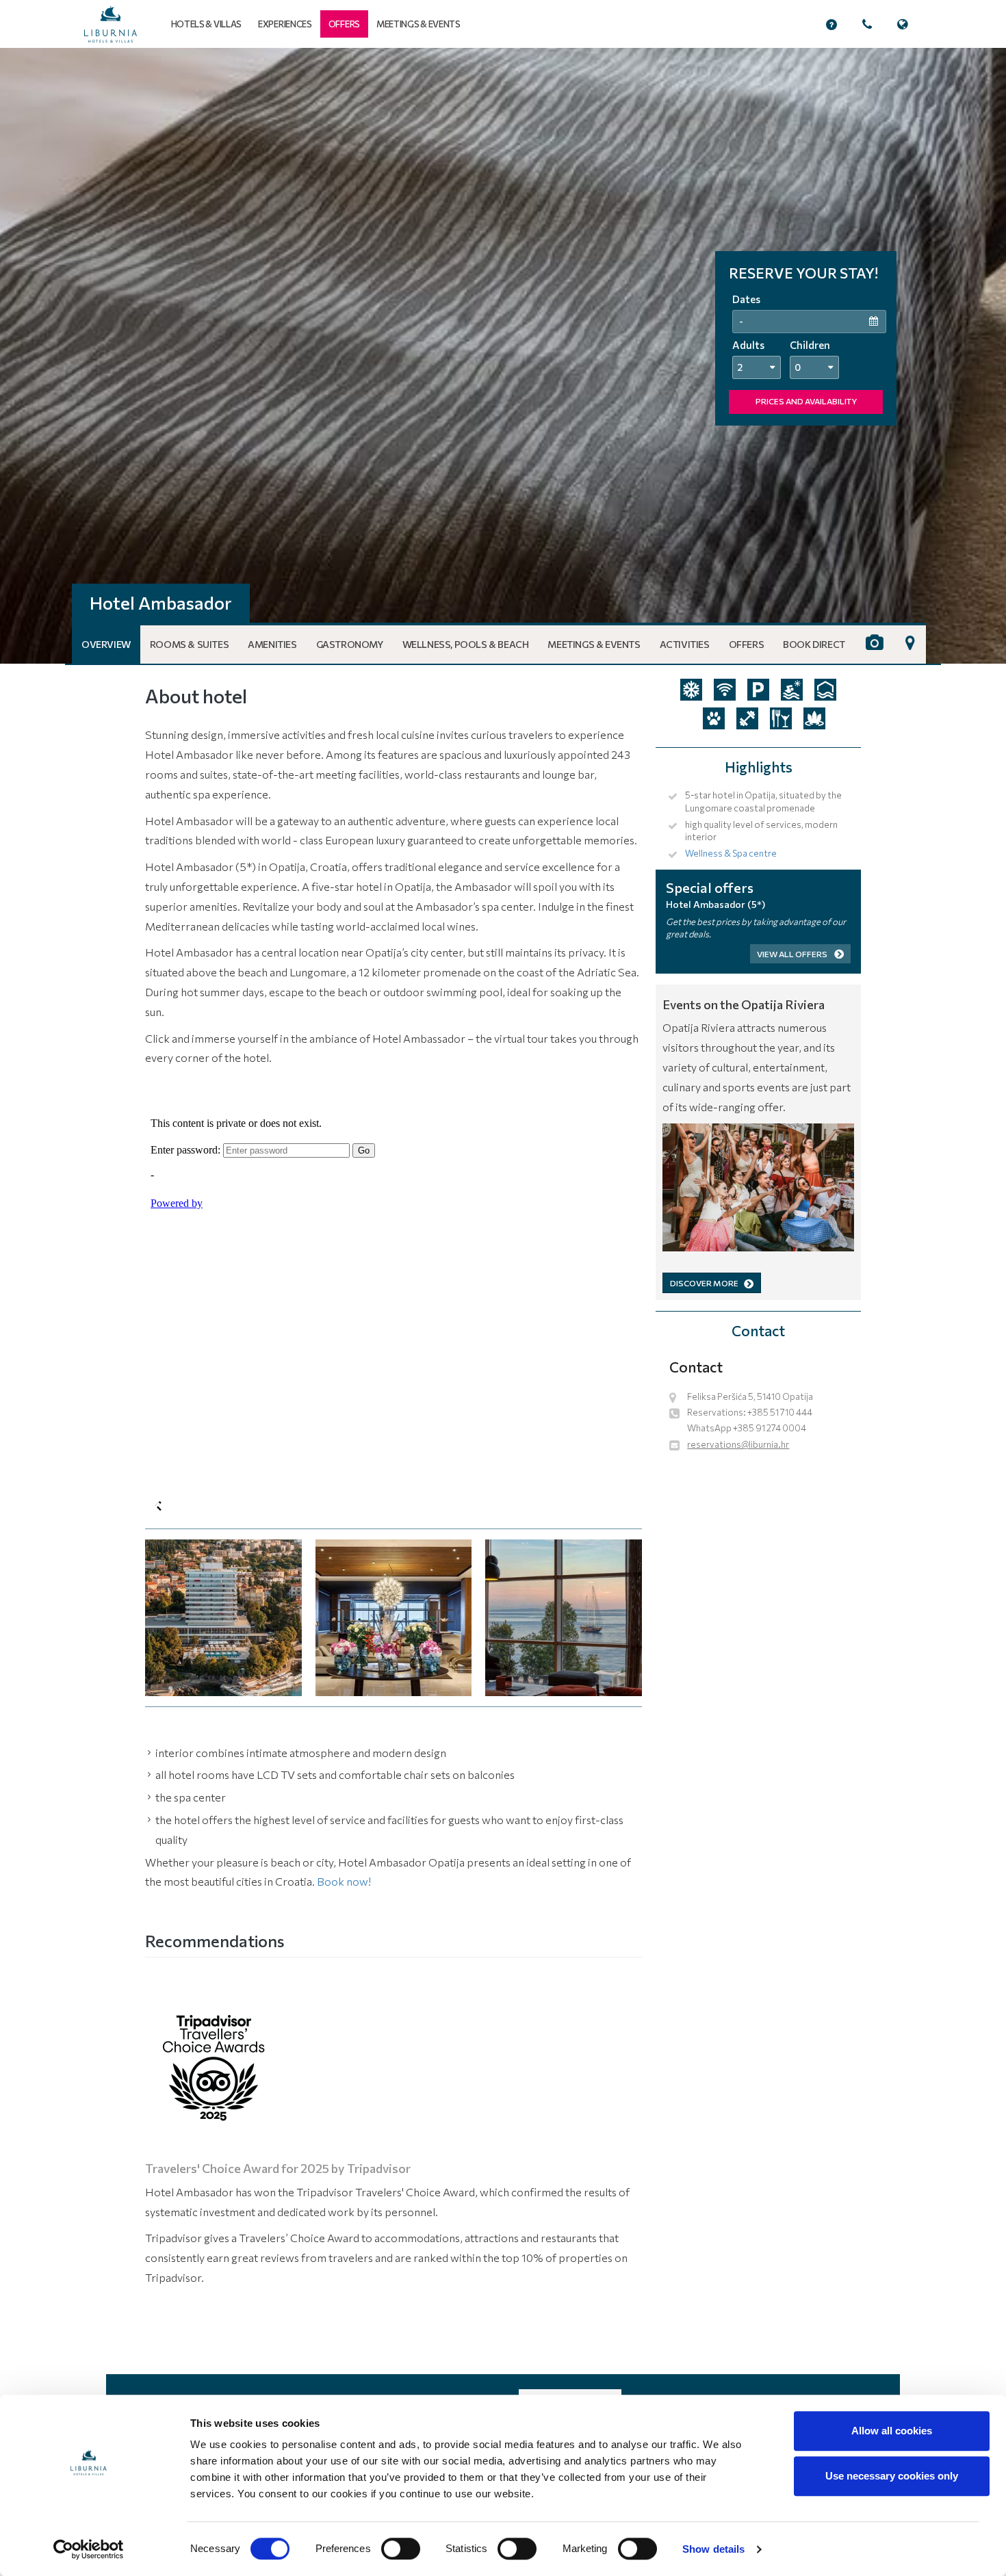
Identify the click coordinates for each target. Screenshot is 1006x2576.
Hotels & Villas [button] (207, 24)
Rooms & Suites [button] (189, 644)
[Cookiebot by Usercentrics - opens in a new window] (89, 2549)
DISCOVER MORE (704, 1283)
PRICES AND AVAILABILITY (806, 401)
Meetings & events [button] (418, 24)
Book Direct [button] (814, 644)
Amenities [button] (272, 644)
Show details (713, 2549)
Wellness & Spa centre (731, 853)
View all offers (793, 954)
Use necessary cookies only (892, 2476)
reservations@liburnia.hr (738, 1444)
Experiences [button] (285, 24)
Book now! (344, 1881)
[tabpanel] (503, 356)
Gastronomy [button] (350, 644)
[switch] (401, 2549)
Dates (746, 299)
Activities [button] (685, 644)
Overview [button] (106, 644)
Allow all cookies (892, 2431)
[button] (344, 24)
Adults (748, 345)
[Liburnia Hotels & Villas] (111, 24)
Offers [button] (747, 644)
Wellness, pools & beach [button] (466, 644)
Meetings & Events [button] (594, 644)
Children (810, 345)
